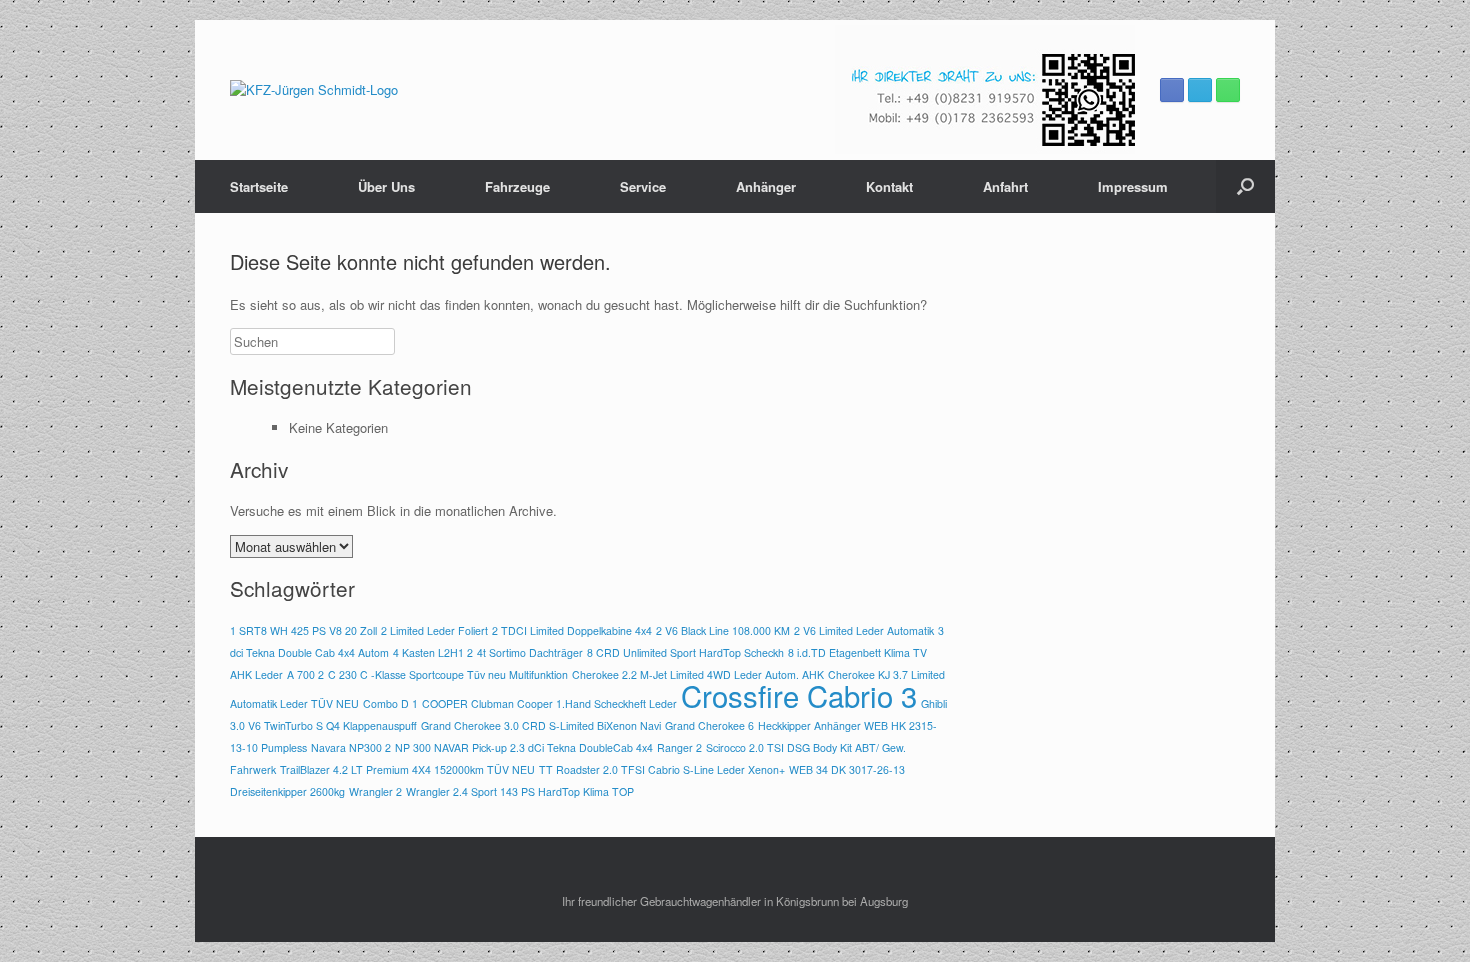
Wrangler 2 (375, 791)
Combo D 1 (390, 703)
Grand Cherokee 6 (709, 725)
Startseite (259, 186)
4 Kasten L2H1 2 (433, 652)
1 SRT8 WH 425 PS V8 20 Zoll (303, 630)
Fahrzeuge (517, 186)
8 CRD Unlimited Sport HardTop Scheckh (685, 652)
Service (643, 186)
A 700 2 (305, 674)
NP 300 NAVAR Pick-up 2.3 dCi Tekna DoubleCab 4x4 (524, 747)
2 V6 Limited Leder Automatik (864, 630)
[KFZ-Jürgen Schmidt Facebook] (1172, 90)
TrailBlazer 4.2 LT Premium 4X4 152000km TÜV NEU (407, 769)
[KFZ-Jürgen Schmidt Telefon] (1228, 90)
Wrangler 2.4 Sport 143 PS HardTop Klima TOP (520, 791)
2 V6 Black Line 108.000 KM (723, 630)
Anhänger (766, 186)
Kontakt (889, 186)
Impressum (1133, 186)
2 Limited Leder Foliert (434, 630)
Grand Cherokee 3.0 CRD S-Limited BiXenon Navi (541, 725)
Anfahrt (1005, 186)
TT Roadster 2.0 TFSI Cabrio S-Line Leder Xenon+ (662, 769)
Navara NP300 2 (351, 747)
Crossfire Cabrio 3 (799, 695)
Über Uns (386, 186)
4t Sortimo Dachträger (530, 652)
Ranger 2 (679, 747)
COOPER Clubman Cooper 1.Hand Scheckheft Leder (549, 703)
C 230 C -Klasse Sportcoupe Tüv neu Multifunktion (448, 674)
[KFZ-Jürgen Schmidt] (314, 90)
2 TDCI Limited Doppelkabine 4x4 (572, 630)
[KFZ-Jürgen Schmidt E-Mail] (1200, 90)
